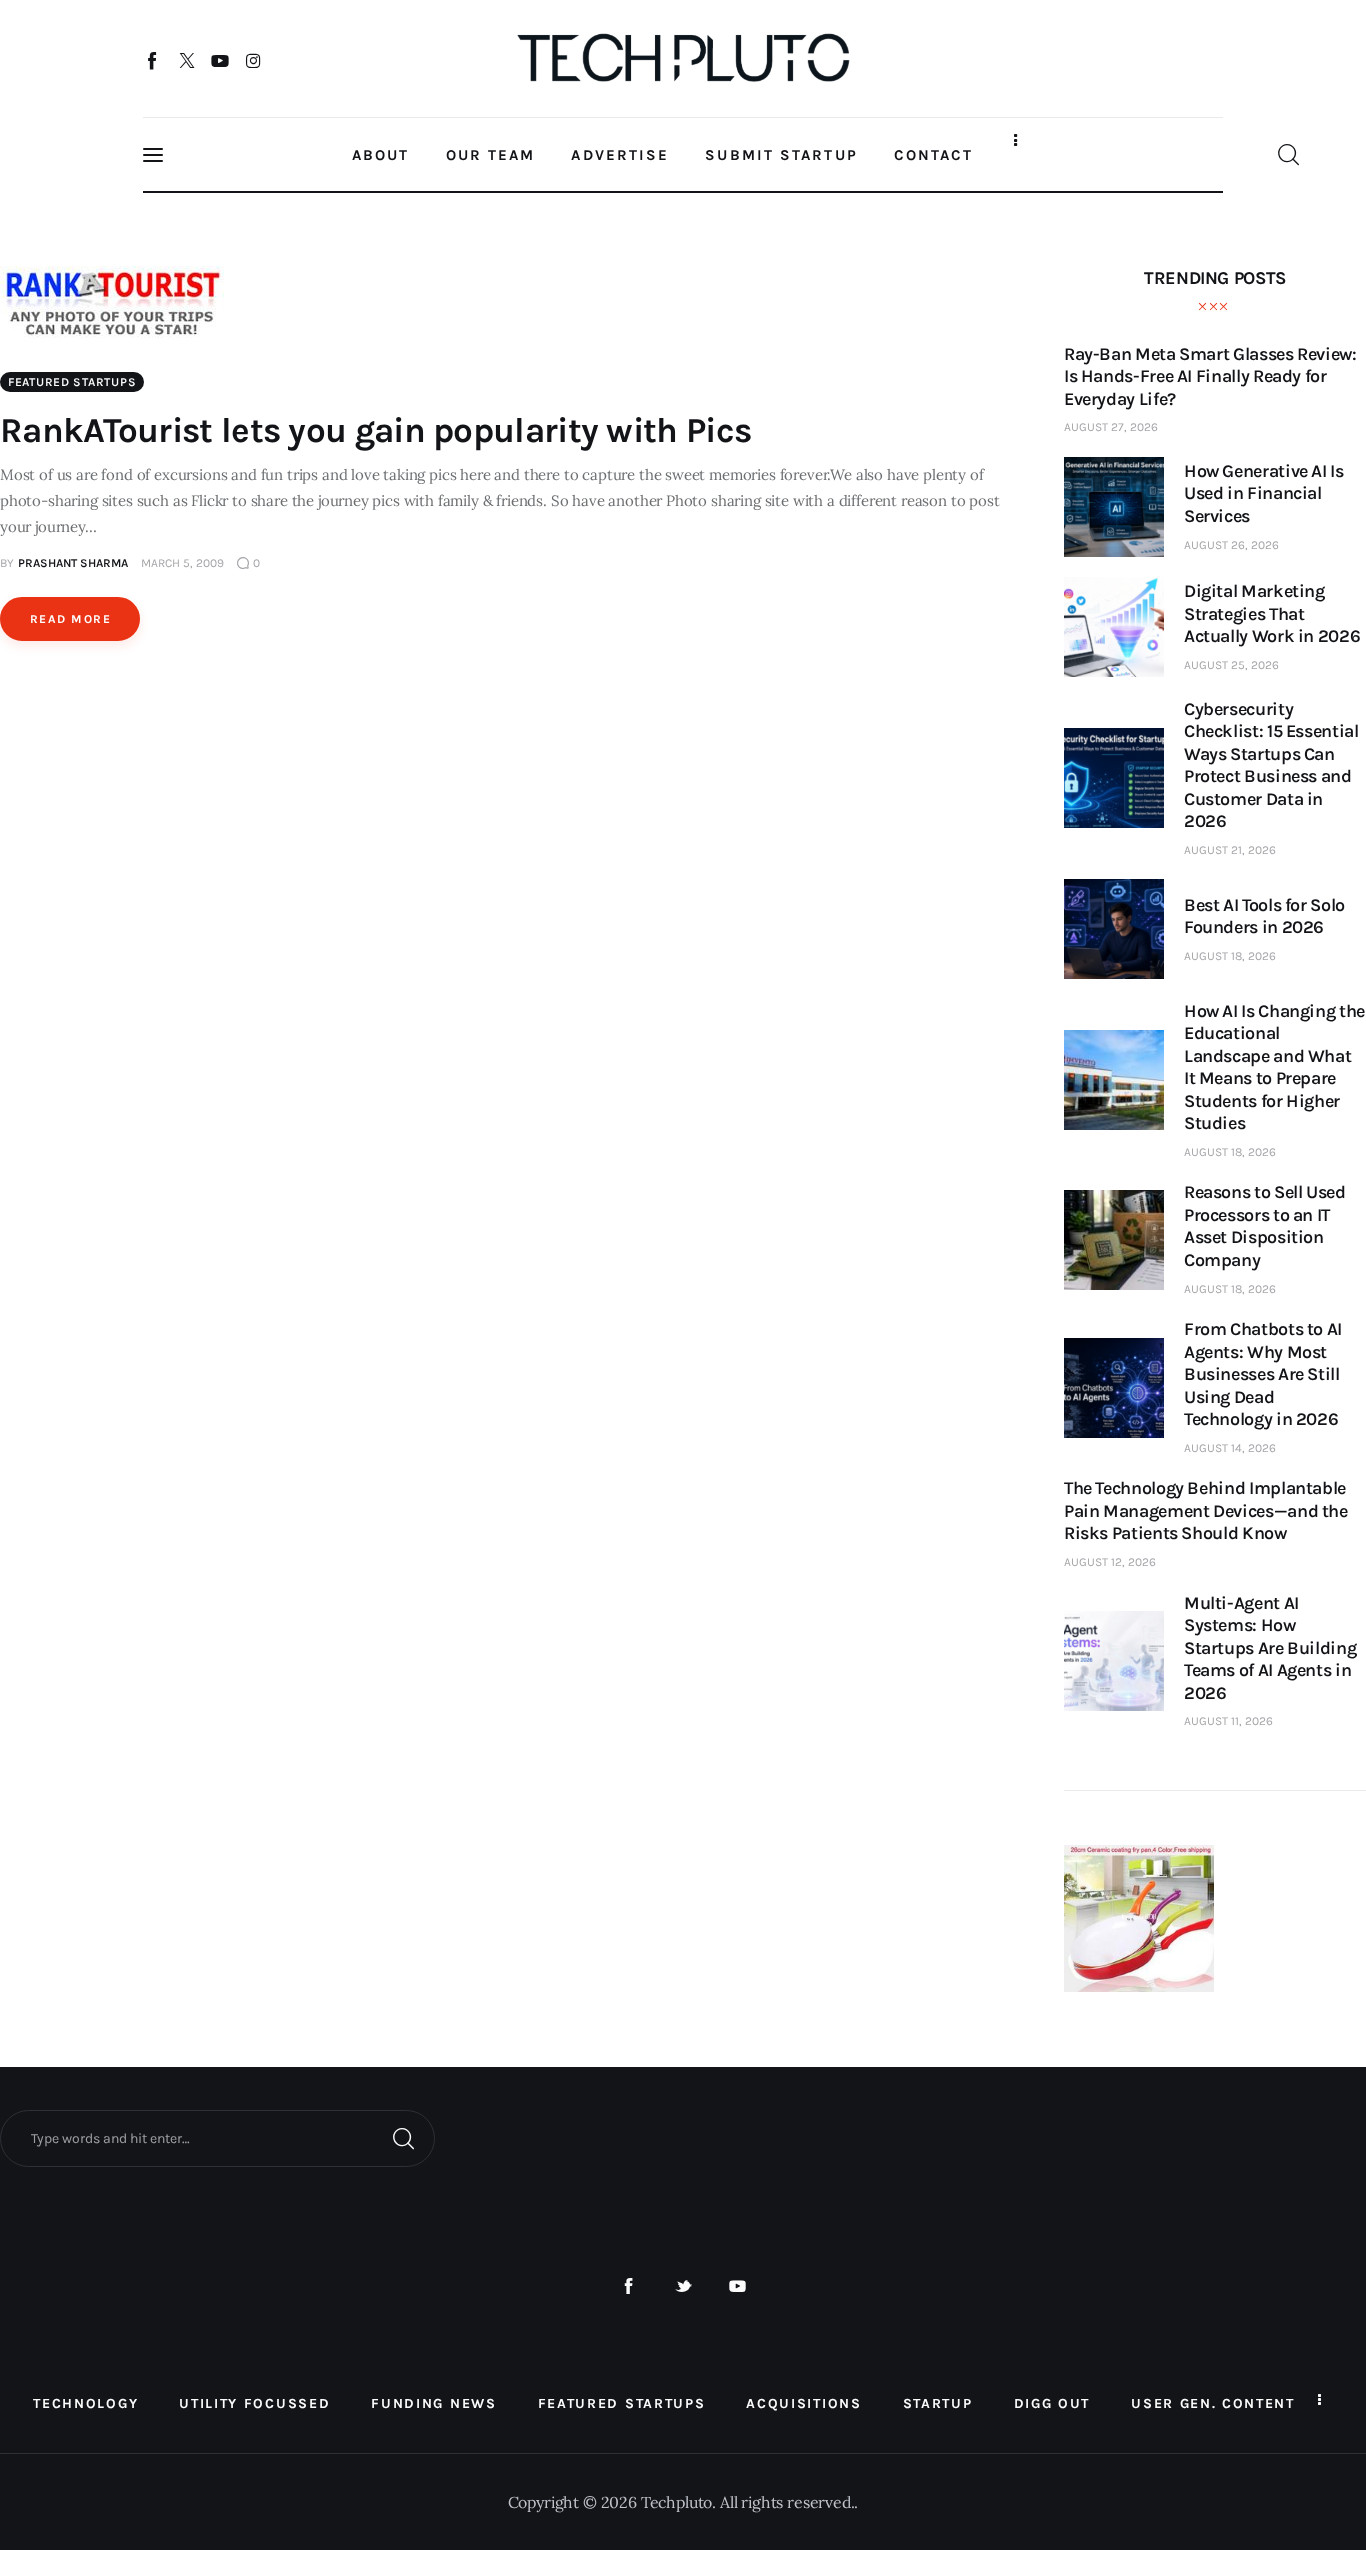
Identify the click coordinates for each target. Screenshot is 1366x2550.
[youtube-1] (737, 2286)
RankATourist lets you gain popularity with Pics (375, 430)
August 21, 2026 (1230, 850)
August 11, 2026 (1228, 1721)
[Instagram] (253, 60)
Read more (70, 619)
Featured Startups (72, 382)
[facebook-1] (628, 2286)
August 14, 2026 (1230, 1448)
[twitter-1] (683, 2286)
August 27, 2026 (1111, 427)
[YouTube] (220, 60)
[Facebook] (153, 60)
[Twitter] (186, 60)
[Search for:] (217, 2137)
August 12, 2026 (1110, 1562)
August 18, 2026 (1230, 956)
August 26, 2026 (1231, 545)
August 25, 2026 (1231, 665)
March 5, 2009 (182, 563)
